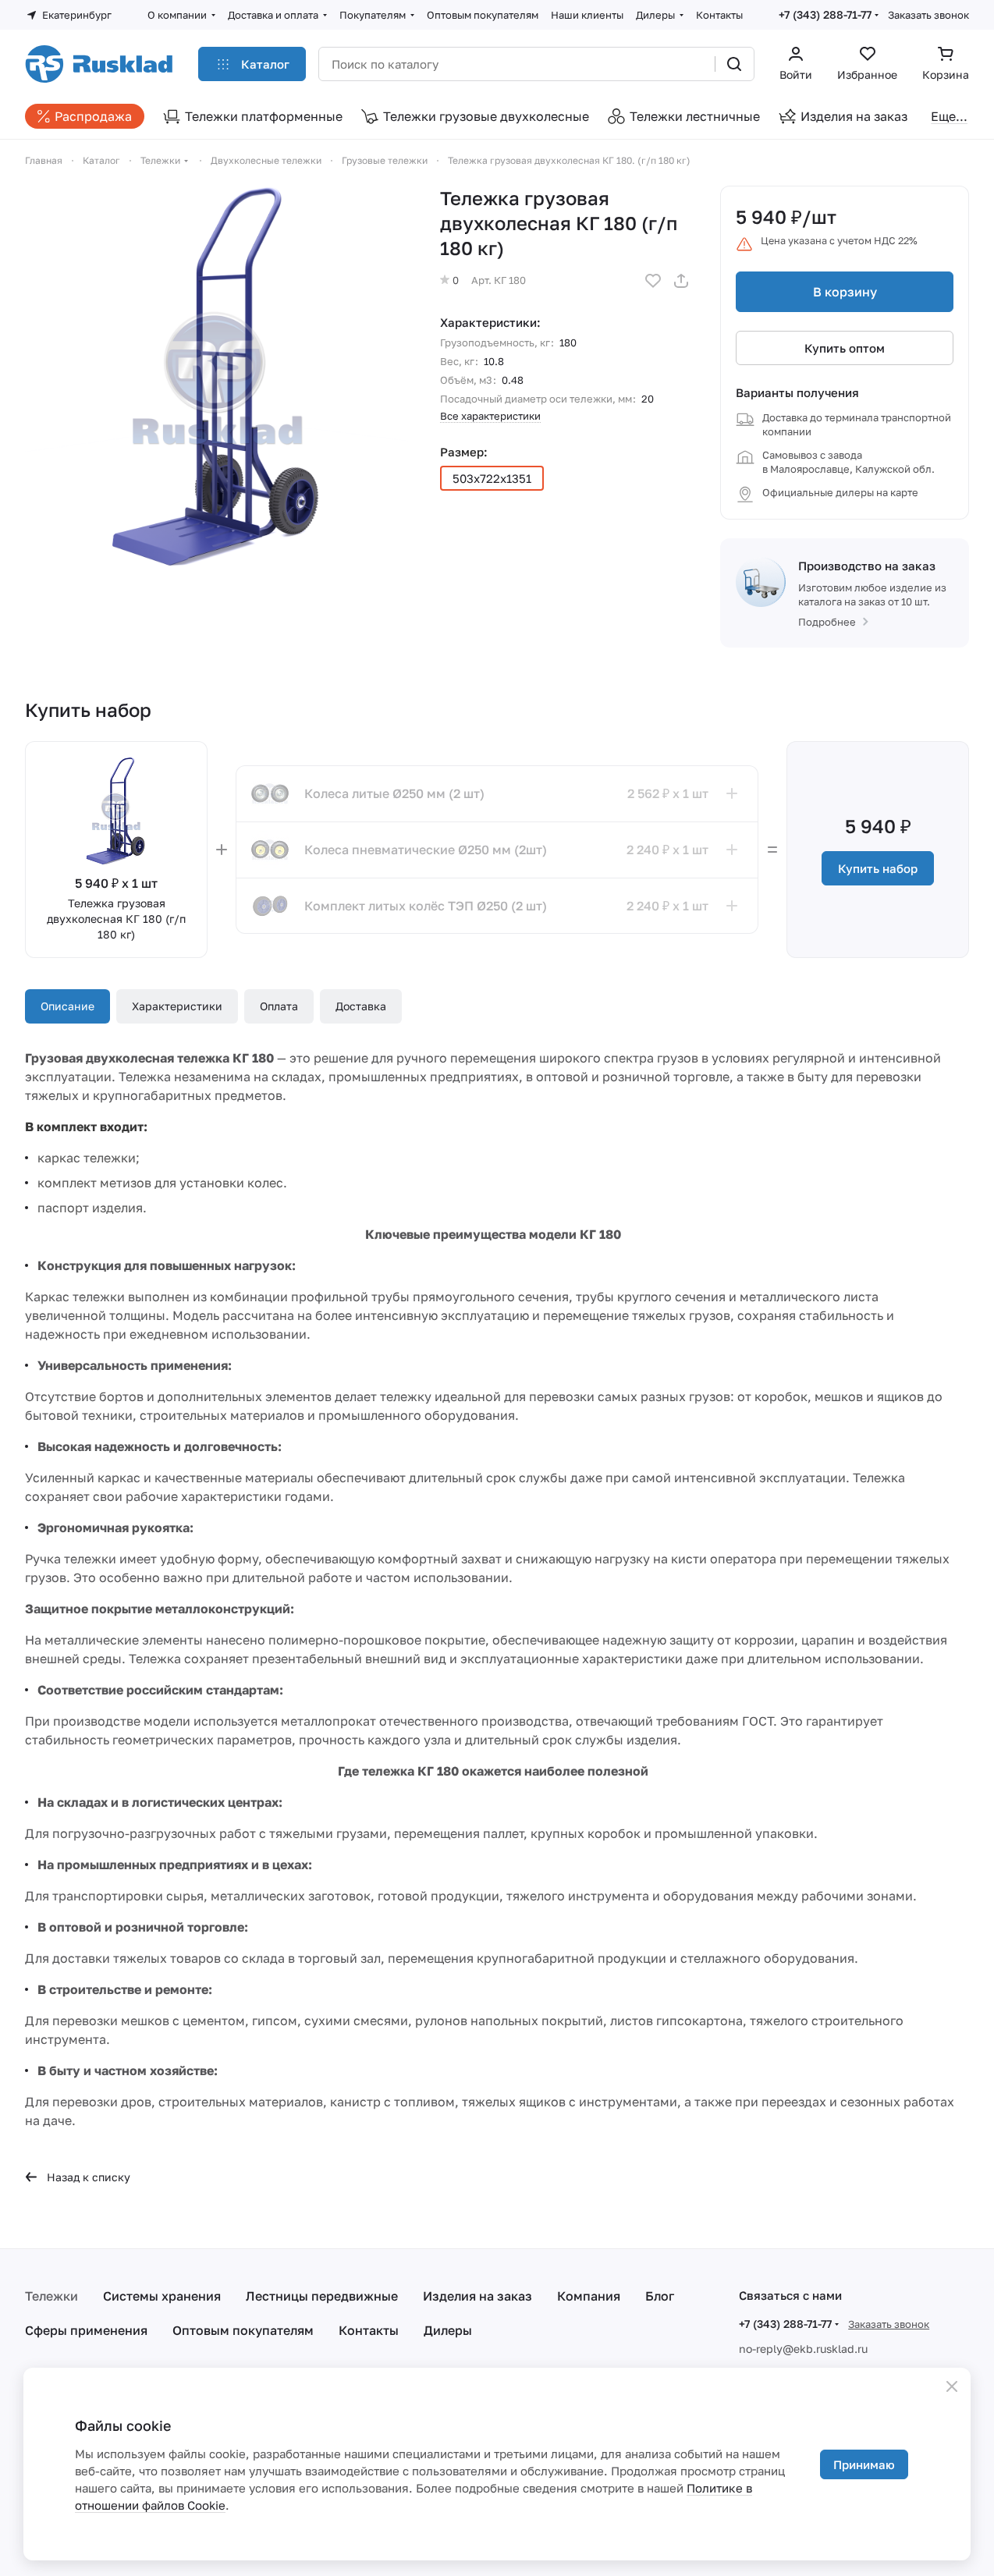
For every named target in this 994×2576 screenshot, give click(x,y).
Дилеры (448, 2330)
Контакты (369, 2330)
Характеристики (177, 1006)
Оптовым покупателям (243, 2330)
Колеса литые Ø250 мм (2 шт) (394, 793)
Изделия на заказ (477, 2296)
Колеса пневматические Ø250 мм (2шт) (426, 850)
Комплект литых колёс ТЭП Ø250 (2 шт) (426, 906)
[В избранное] (653, 281)
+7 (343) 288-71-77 (825, 14)
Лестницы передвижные (322, 2296)
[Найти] (734, 64)
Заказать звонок (928, 15)
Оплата (279, 1006)
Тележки (51, 2296)
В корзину (845, 292)
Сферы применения (86, 2330)
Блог (660, 2296)
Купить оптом (845, 348)
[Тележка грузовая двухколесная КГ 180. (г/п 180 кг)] (218, 378)
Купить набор (878, 868)
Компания (589, 2296)
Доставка (361, 1006)
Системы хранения (162, 2296)
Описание (67, 1006)
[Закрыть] (952, 2386)
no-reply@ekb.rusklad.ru (803, 2349)
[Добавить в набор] (732, 793)
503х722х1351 (492, 478)
